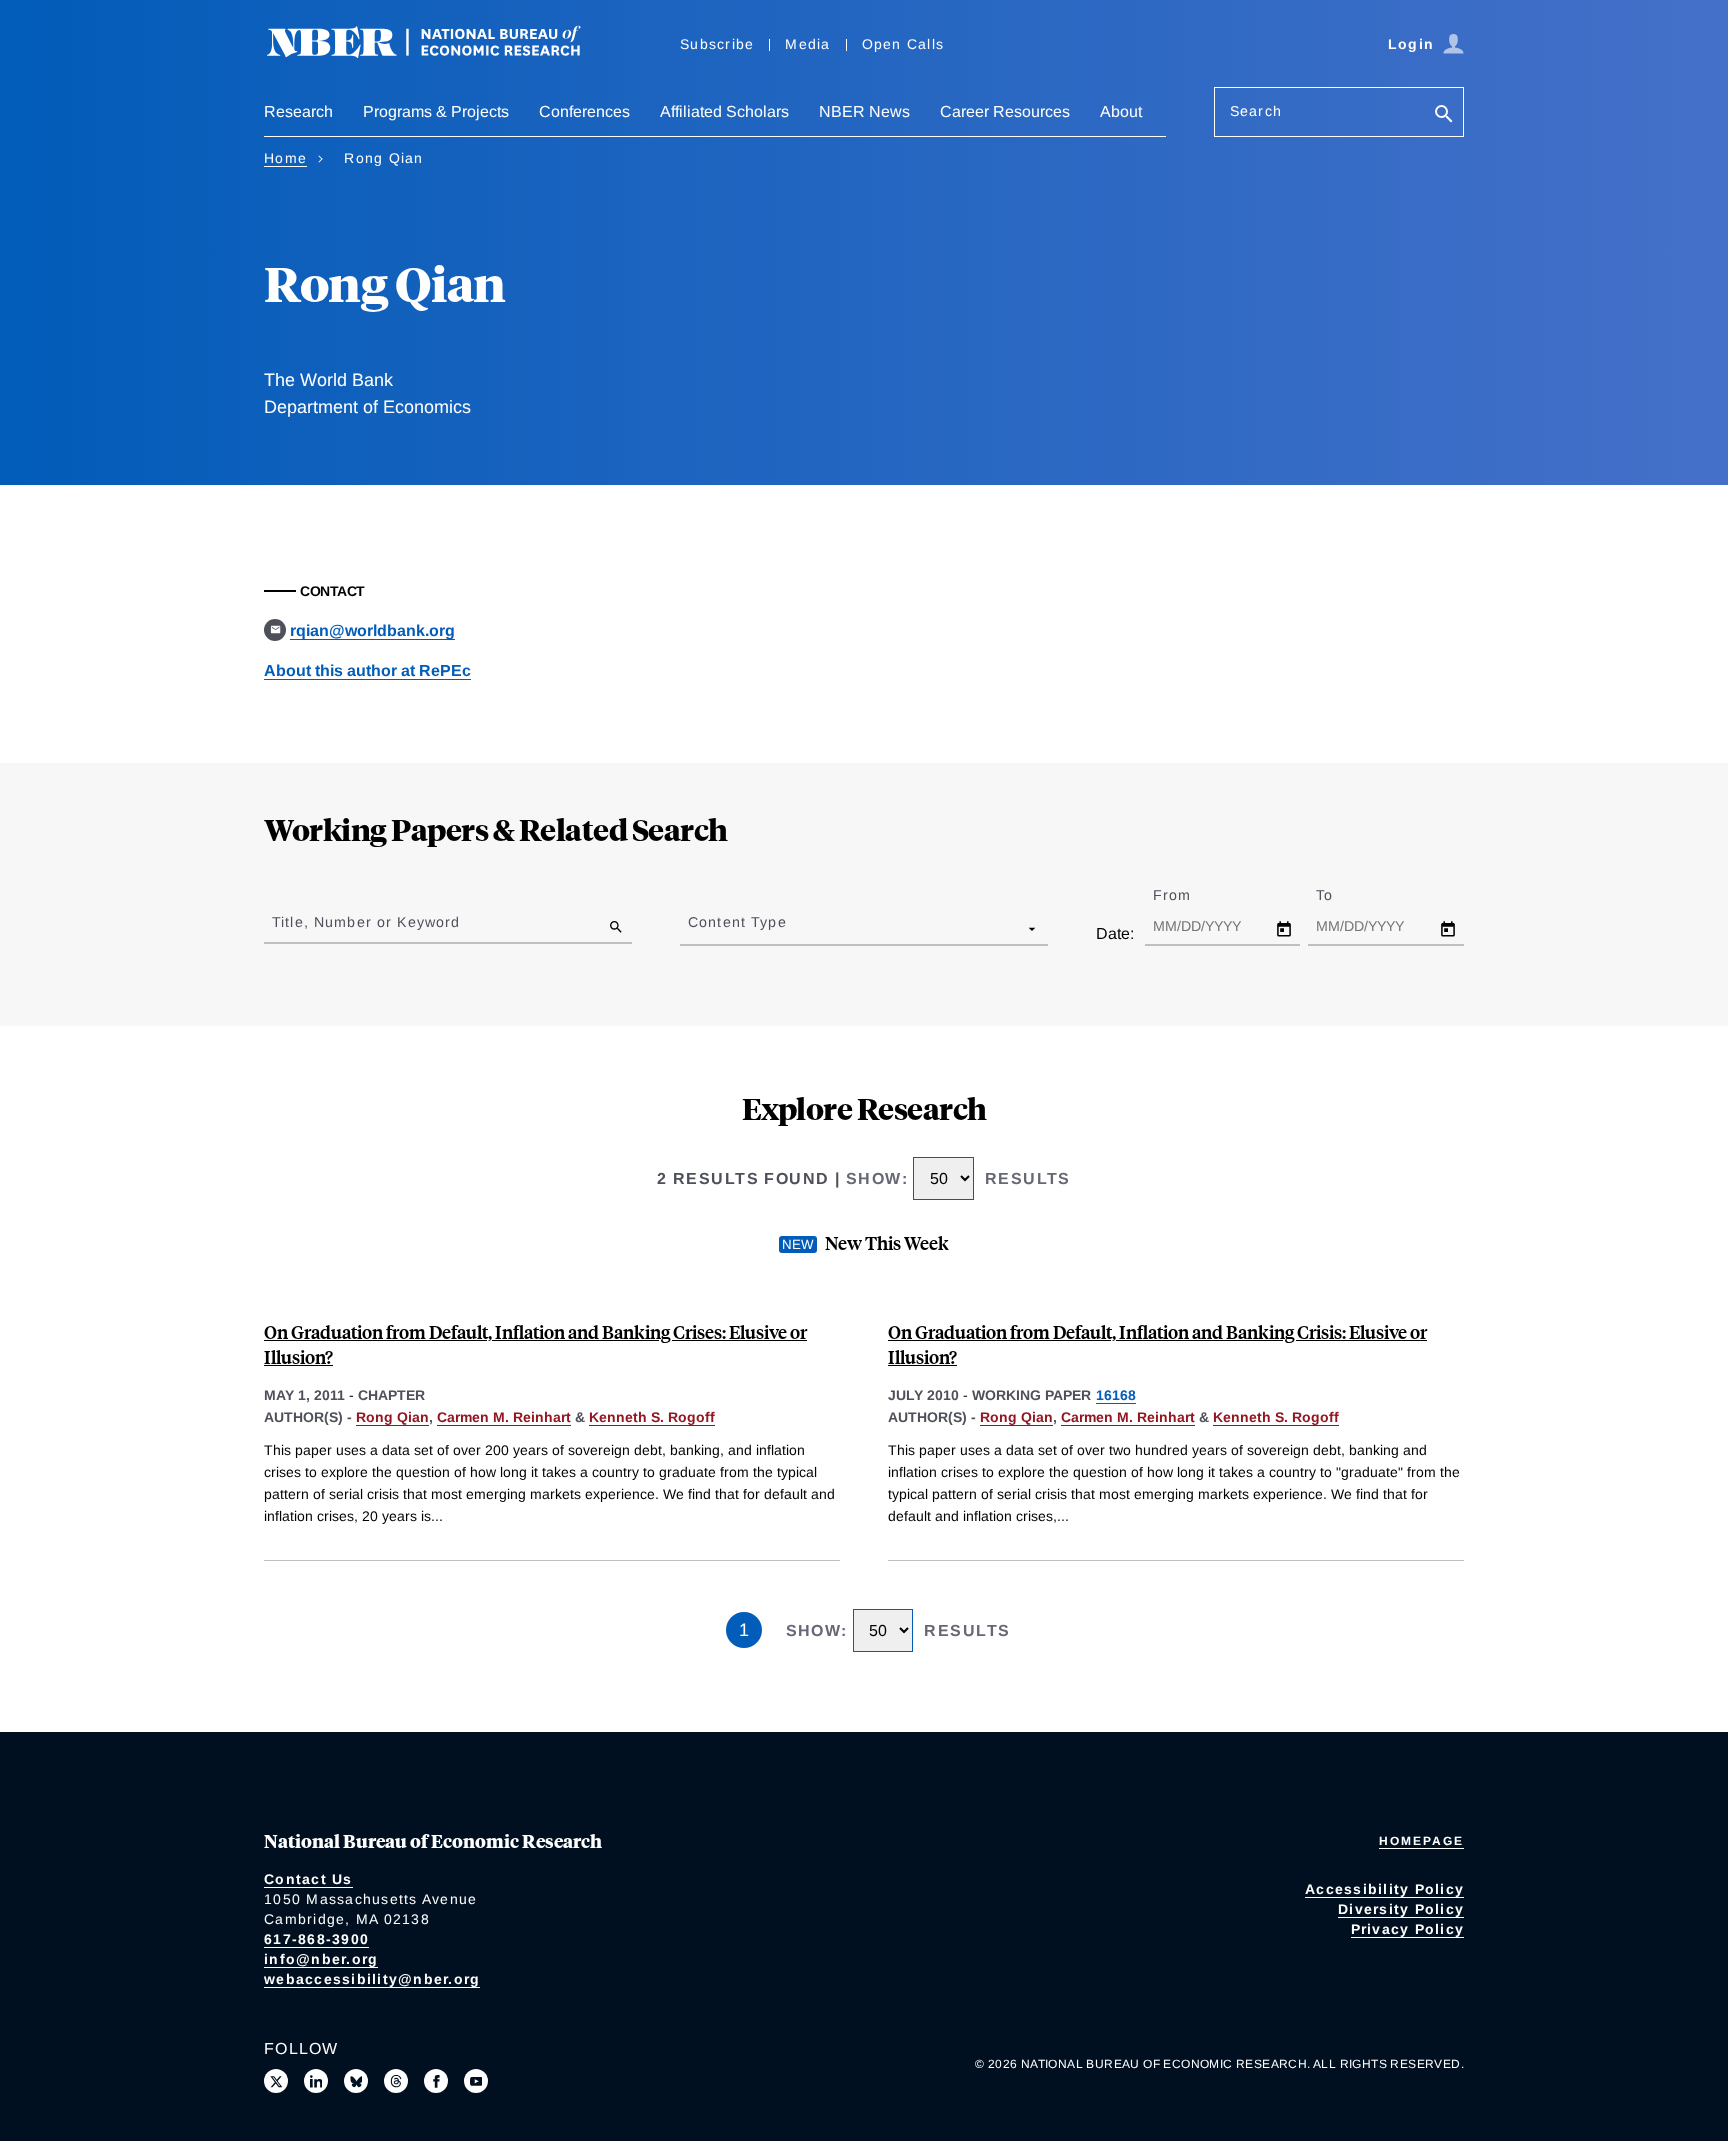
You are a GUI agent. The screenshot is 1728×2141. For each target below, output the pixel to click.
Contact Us (308, 1879)
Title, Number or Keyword (366, 922)
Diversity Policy (1401, 1909)
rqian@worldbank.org (372, 630)
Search (1256, 111)
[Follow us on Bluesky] (356, 2081)
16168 (1116, 1395)
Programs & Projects (436, 111)
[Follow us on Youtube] (476, 2081)
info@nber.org (321, 1959)
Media (807, 44)
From (1189, 895)
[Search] (1444, 115)
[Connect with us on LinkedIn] (316, 2081)
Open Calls (903, 44)
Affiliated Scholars (724, 111)
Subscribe (717, 44)
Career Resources (1005, 111)
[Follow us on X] (276, 2081)
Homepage (1421, 1841)
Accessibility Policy (1384, 1889)
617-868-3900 (316, 1939)
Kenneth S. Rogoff (652, 1417)
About (1121, 111)
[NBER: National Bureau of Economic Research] (440, 52)
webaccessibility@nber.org (372, 1979)
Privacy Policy (1408, 1929)
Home (285, 158)
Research (298, 111)
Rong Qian (392, 1417)
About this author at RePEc (367, 670)
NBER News (864, 111)
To (1342, 895)
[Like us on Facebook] (436, 2081)
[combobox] (692, 928)
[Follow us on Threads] (396, 2081)
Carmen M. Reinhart (504, 1417)
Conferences (584, 111)
